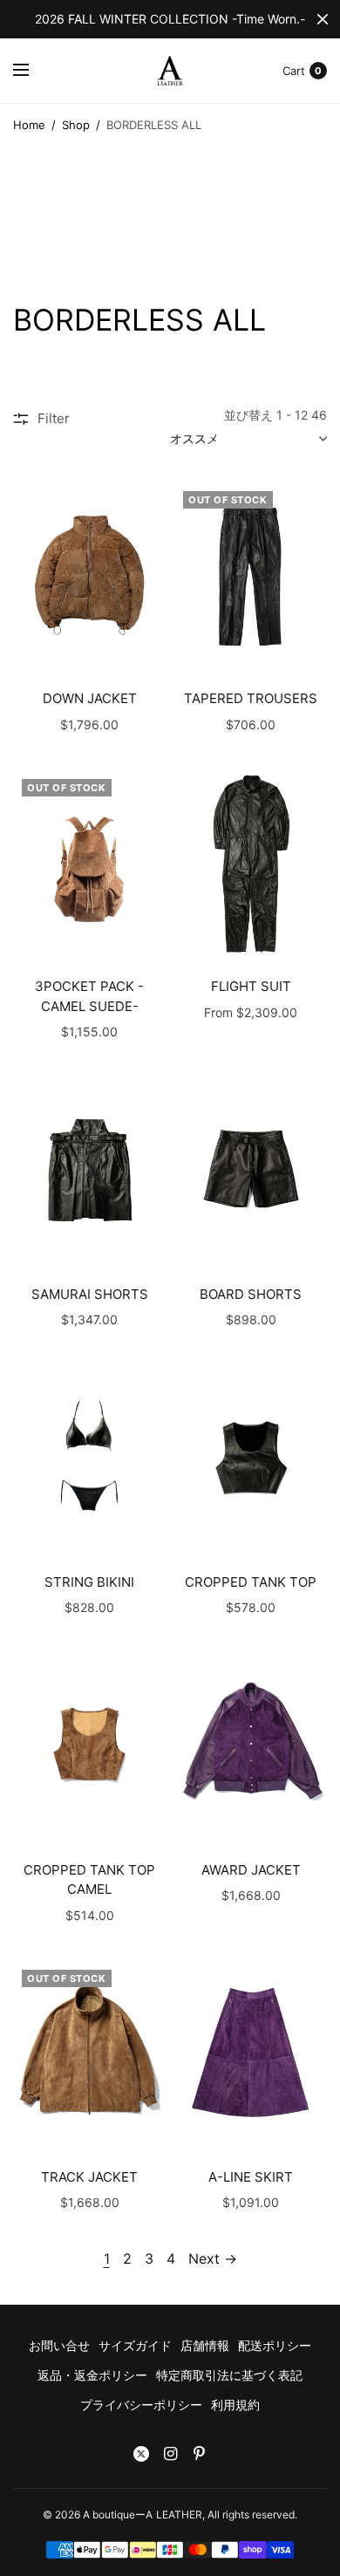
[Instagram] (170, 2454)
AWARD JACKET (251, 1870)
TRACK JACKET (89, 2177)
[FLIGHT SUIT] (251, 863)
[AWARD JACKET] (251, 1746)
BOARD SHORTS (251, 1294)
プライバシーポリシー (141, 2405)
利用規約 (235, 2405)
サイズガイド (135, 2345)
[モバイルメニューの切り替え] (32, 71)
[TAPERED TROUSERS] (251, 575)
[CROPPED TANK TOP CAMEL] (89, 1746)
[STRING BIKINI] (89, 1458)
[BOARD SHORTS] (251, 1170)
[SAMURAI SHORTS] (89, 1170)
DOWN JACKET (90, 698)
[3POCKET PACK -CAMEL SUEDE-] (89, 863)
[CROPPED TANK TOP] (251, 1458)
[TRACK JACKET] (89, 2054)
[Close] (323, 19)
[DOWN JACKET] (89, 575)
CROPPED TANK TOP (251, 1582)
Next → (213, 2258)
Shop (76, 125)
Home (29, 125)
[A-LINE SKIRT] (251, 2054)
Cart (294, 71)
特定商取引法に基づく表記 (229, 2375)
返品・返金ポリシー (92, 2375)
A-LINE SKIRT (251, 2177)
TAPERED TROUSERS (251, 698)
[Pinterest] (199, 2454)
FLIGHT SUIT (251, 986)
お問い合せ (59, 2345)
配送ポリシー (275, 2345)
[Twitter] (141, 2454)
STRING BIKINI (89, 1582)
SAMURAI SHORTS (90, 1294)
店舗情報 (205, 2345)
